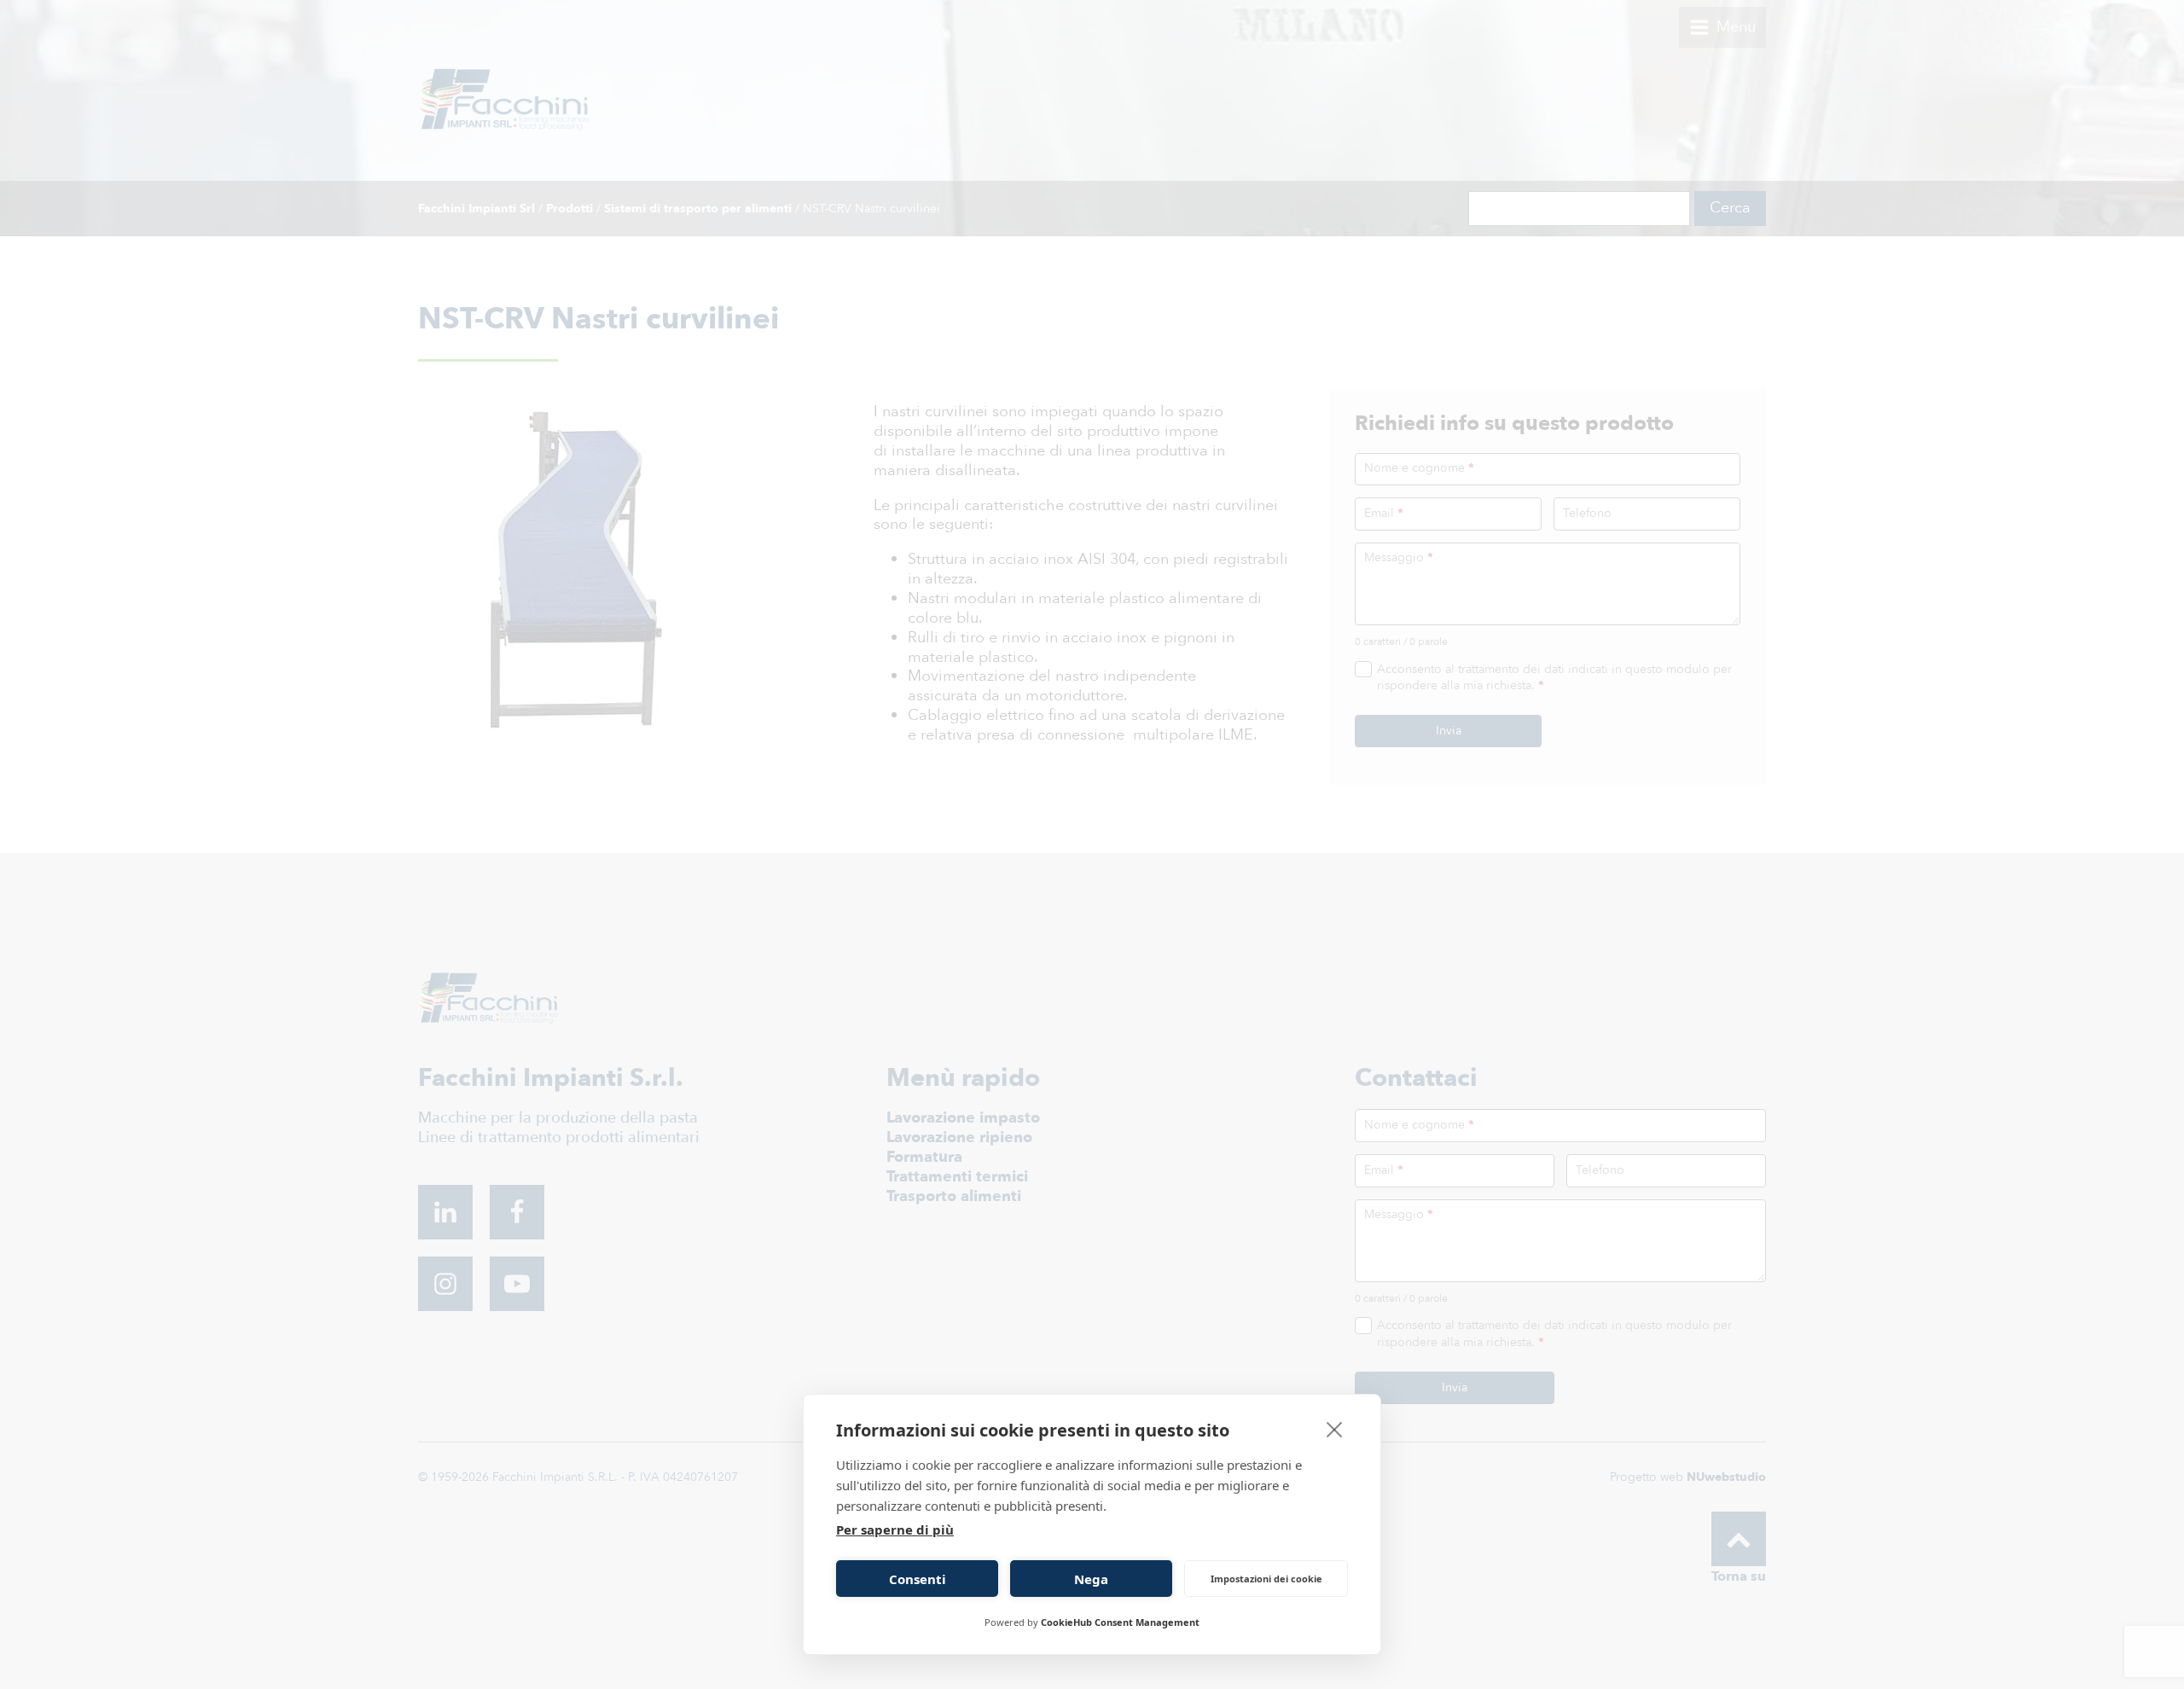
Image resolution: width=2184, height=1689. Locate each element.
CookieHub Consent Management (1120, 1622)
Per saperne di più (895, 1529)
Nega (1091, 1579)
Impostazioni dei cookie (1266, 1579)
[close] (1335, 1429)
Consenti (918, 1579)
